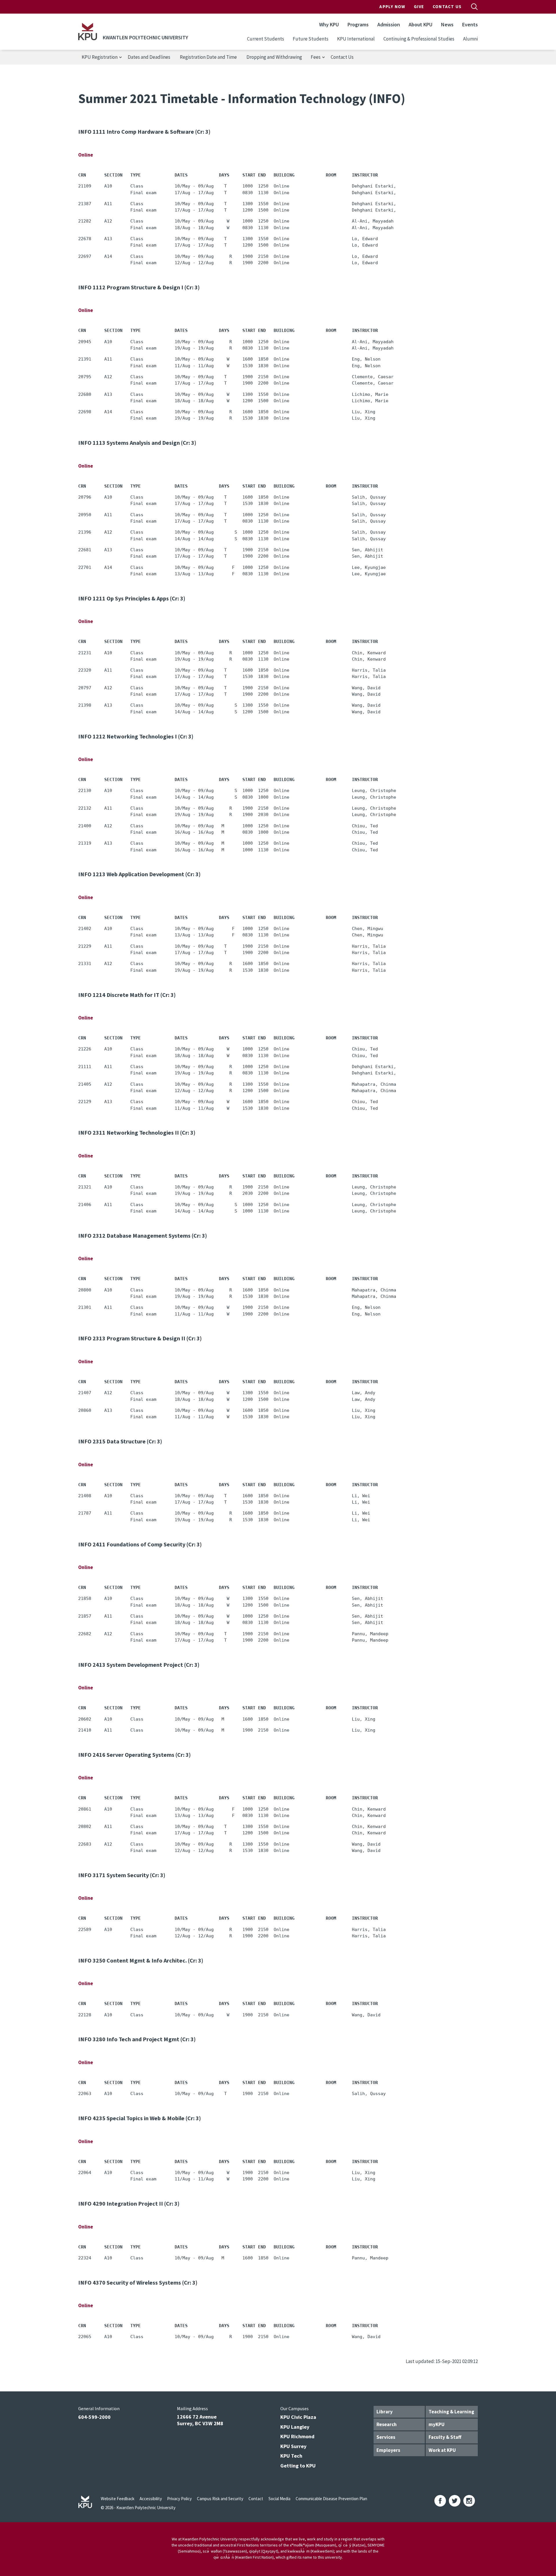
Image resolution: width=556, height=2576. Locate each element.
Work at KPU (442, 2450)
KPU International (356, 39)
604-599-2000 (94, 2417)
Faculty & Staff (445, 2437)
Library (385, 2412)
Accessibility (151, 2499)
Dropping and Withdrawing (274, 57)
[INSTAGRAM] (469, 2501)
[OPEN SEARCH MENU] (474, 7)
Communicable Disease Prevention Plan (331, 2499)
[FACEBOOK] (440, 2501)
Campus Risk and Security (220, 2499)
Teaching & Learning (451, 2412)
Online (86, 155)
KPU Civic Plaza (298, 2417)
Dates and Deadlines (149, 57)
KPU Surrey (293, 2446)
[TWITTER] (455, 2501)
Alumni (470, 39)
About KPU (420, 24)
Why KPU (329, 24)
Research (387, 2424)
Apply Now (392, 7)
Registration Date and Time (208, 57)
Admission (389, 24)
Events (470, 24)
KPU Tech (291, 2456)
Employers (388, 2450)
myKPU (437, 2424)
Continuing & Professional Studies (419, 39)
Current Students (266, 39)
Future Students (311, 39)
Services (386, 2437)
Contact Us (447, 7)
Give (419, 7)
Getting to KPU (298, 2466)
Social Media (279, 2499)
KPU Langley (295, 2427)
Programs (358, 24)
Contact (256, 2499)
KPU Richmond (297, 2436)
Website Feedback (118, 2499)
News (447, 24)
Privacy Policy (179, 2499)
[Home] (88, 32)
